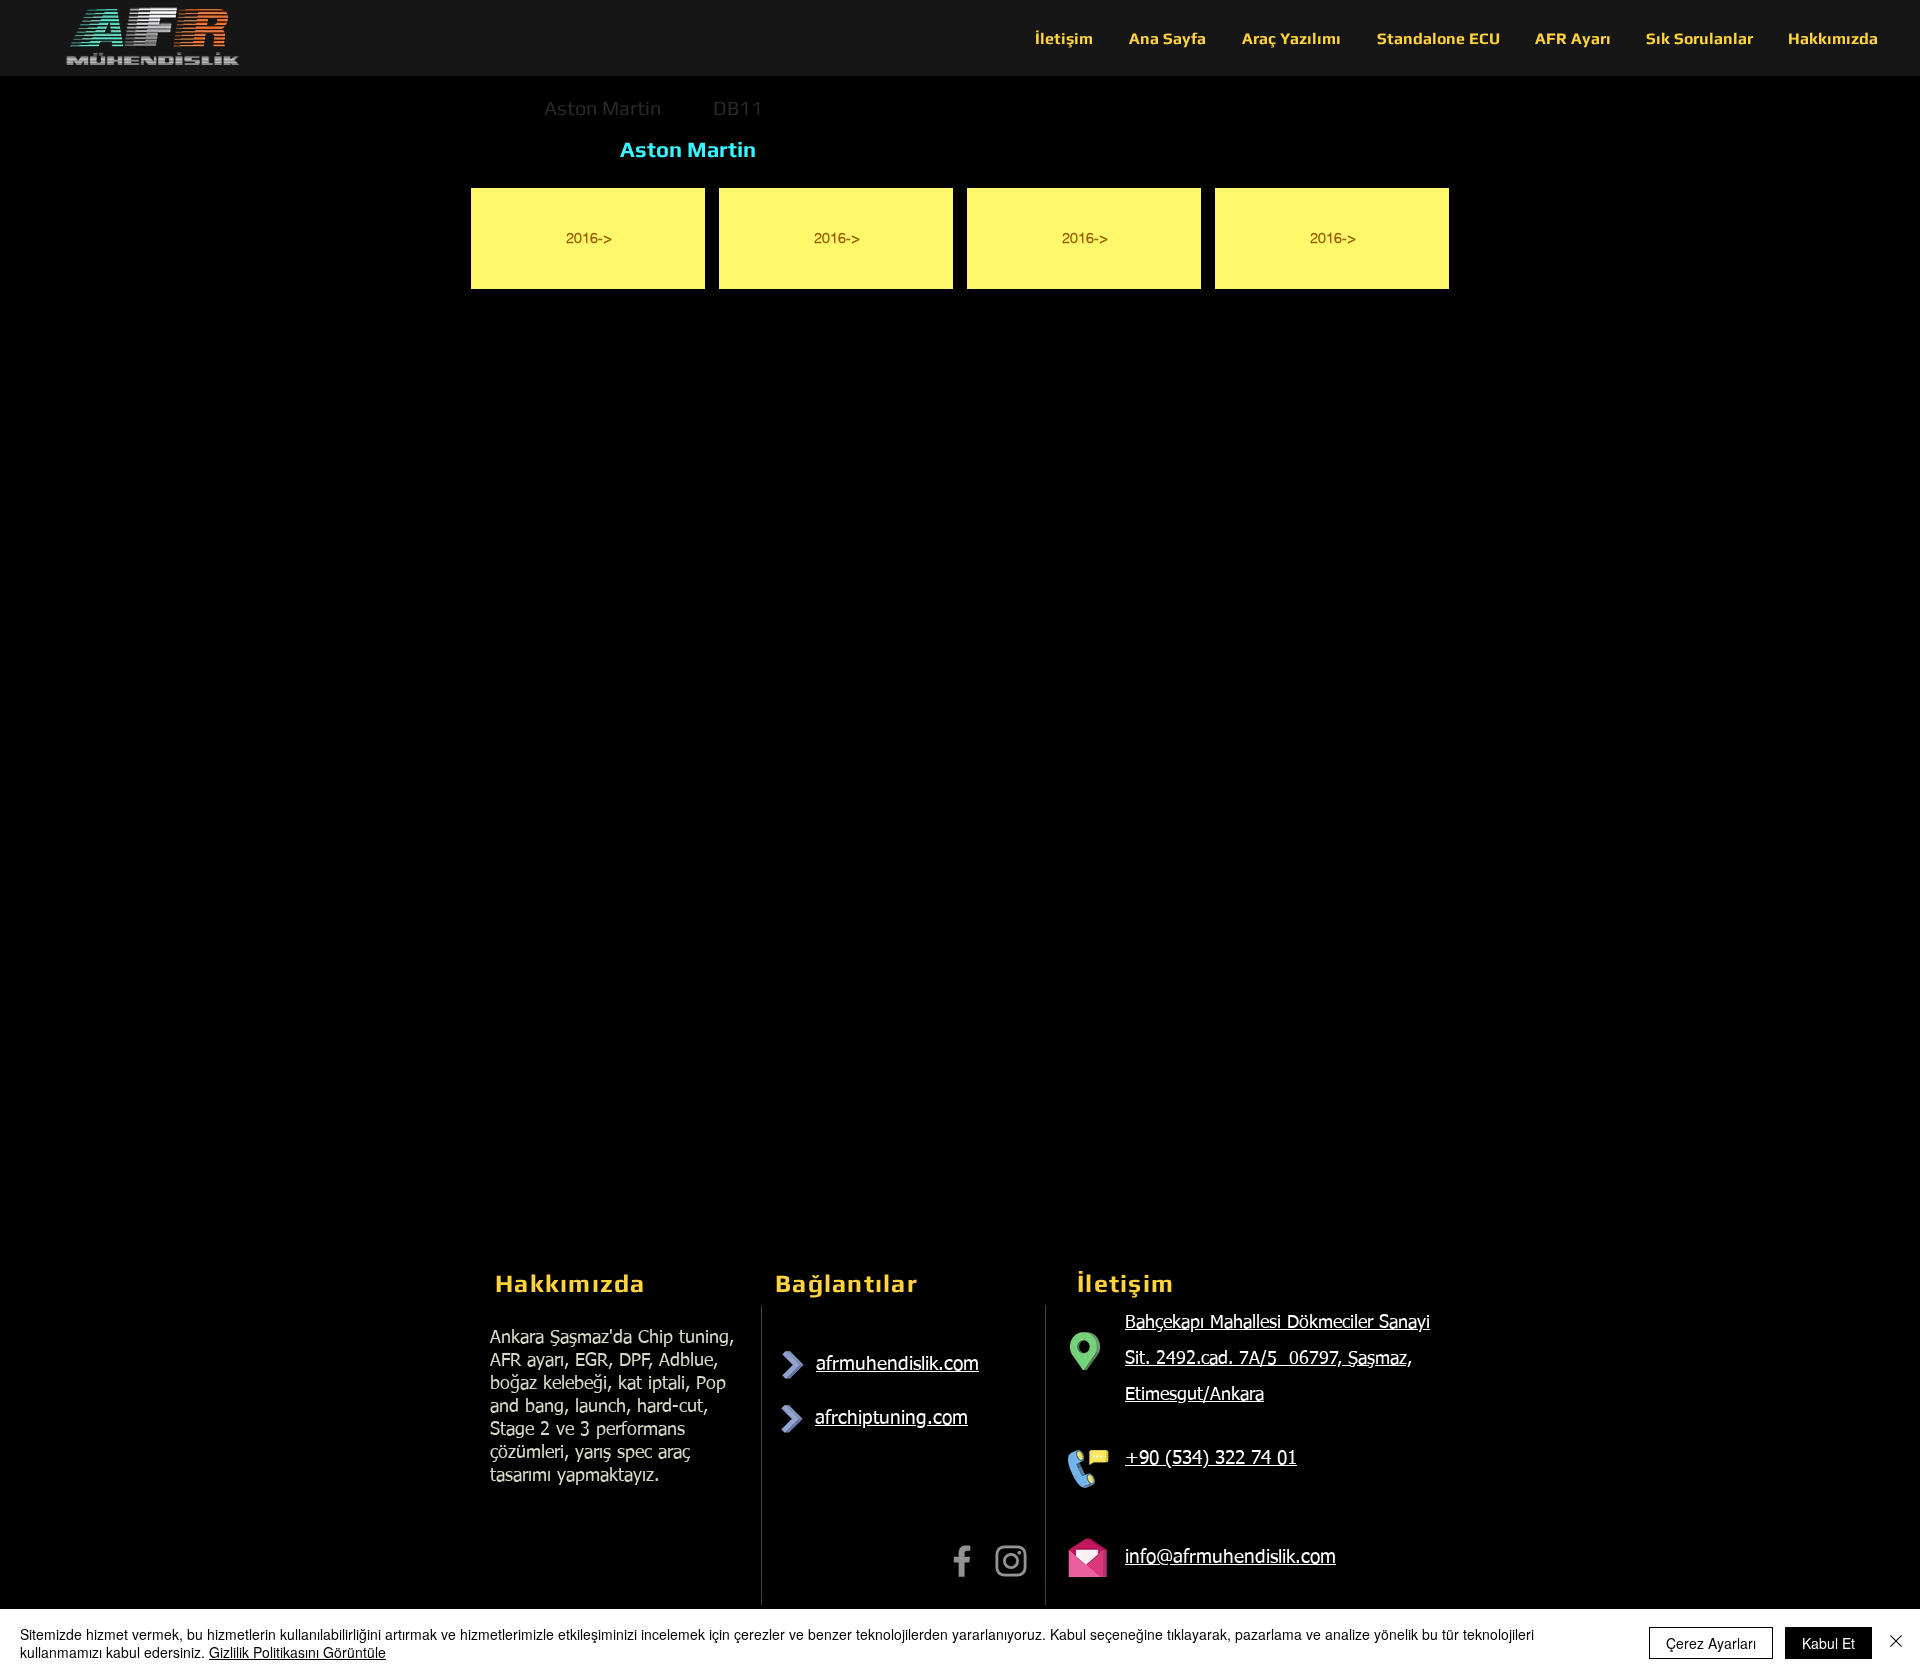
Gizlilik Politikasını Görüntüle (297, 1652)
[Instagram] (1011, 1561)
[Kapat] (1896, 1643)
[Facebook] (962, 1561)
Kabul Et (1828, 1643)
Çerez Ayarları (1711, 1643)
